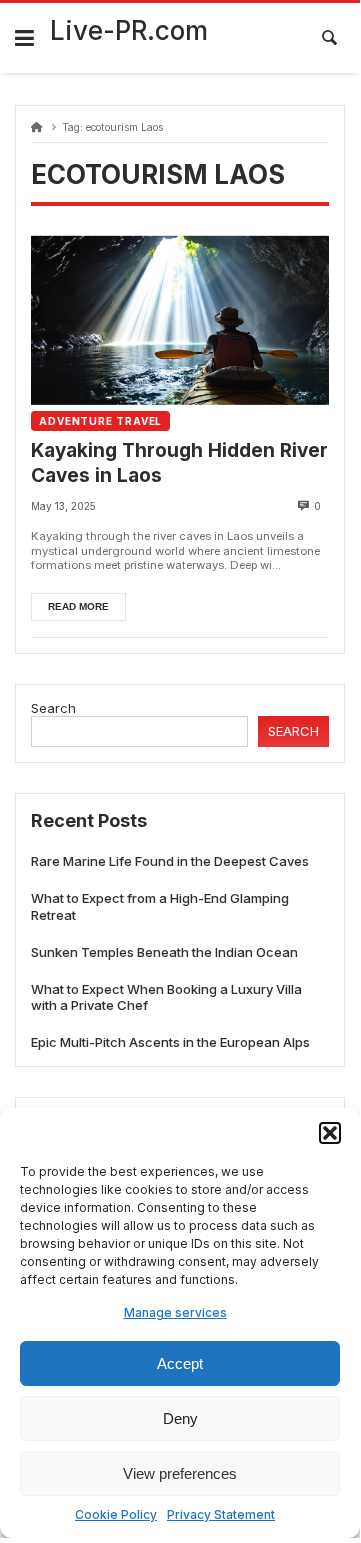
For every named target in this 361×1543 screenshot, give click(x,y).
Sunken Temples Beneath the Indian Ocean (164, 952)
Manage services (175, 1312)
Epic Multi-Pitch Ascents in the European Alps (170, 1042)
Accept (180, 1363)
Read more (78, 606)
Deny (180, 1418)
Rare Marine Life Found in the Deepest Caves (170, 861)
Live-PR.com (129, 30)
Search (53, 708)
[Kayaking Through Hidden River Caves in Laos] (180, 320)
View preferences (180, 1473)
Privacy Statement (221, 1514)
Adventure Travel (100, 421)
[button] (330, 1133)
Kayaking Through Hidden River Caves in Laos (179, 463)
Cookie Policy (116, 1514)
